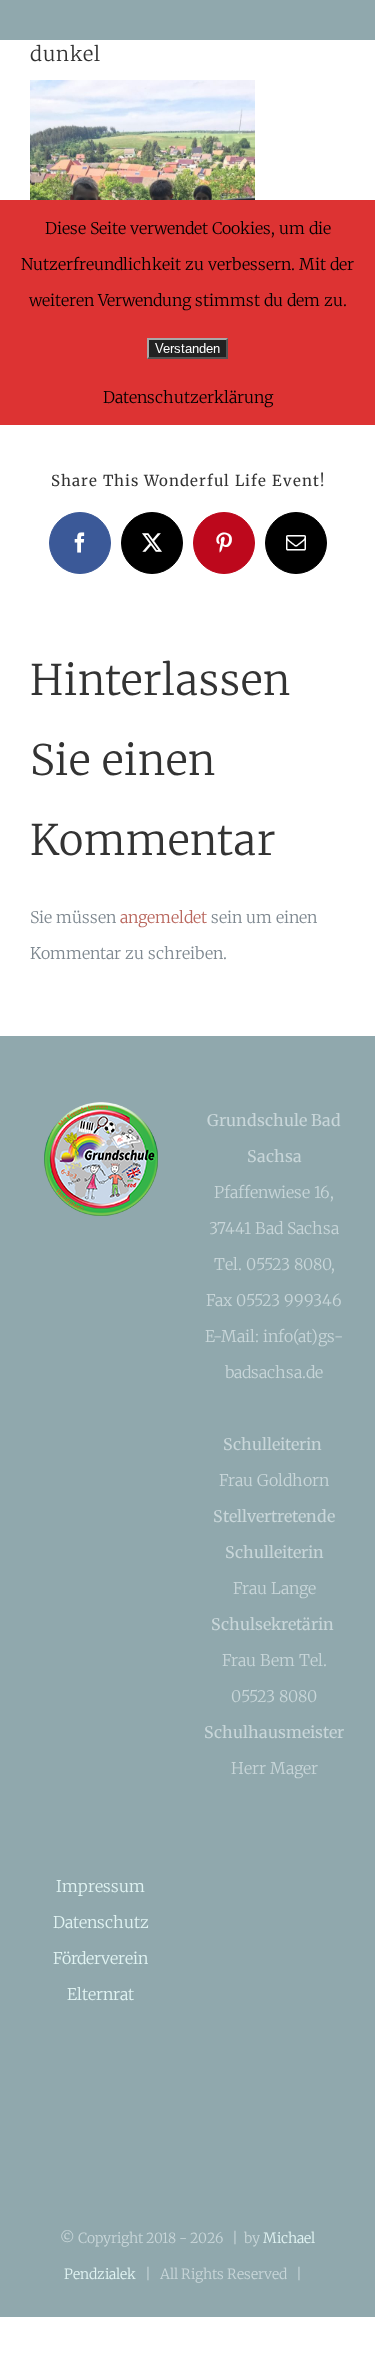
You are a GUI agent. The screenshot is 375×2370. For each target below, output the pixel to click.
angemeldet (163, 917)
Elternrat (100, 1994)
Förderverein (100, 1958)
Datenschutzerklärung (188, 397)
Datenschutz (101, 1922)
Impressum (100, 1886)
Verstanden (187, 348)
